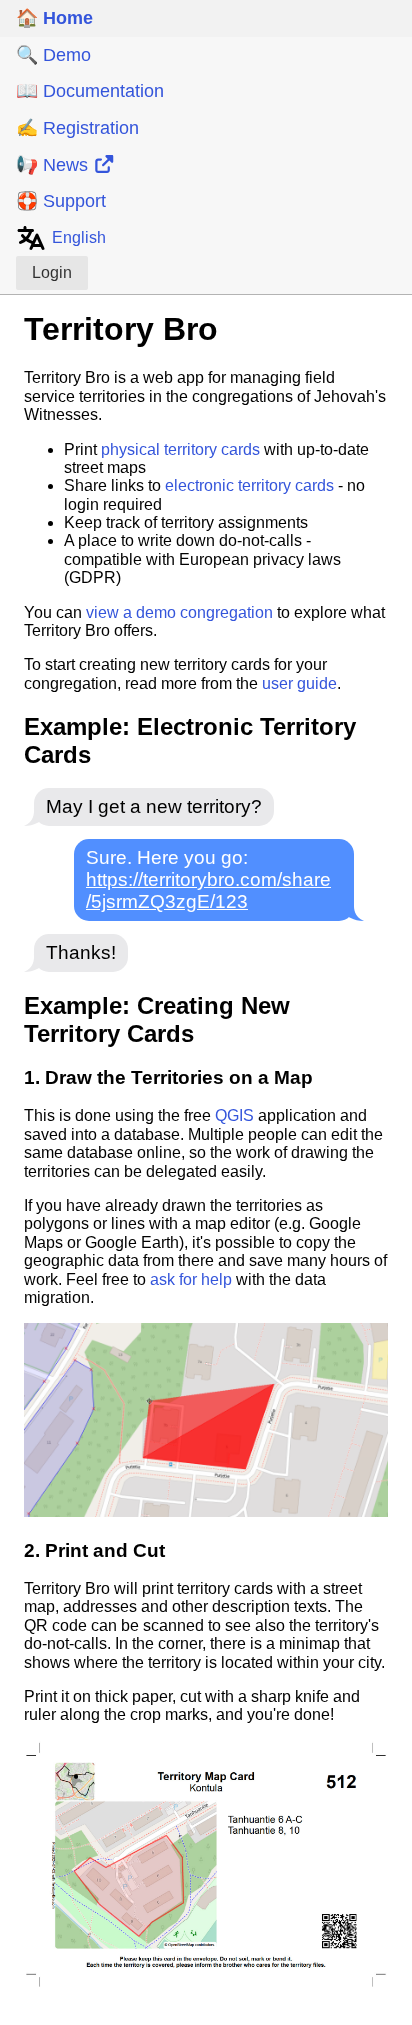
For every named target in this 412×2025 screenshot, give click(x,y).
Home (54, 18)
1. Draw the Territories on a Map (168, 1077)
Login (52, 272)
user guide (299, 683)
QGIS (234, 1115)
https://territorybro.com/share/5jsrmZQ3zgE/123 (208, 890)
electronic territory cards (249, 485)
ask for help (191, 1279)
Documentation (90, 91)
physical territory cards (180, 449)
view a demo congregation (179, 612)
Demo (53, 55)
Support (61, 201)
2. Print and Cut (94, 1550)
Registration (77, 128)
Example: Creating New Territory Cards (157, 1019)
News (54, 165)
